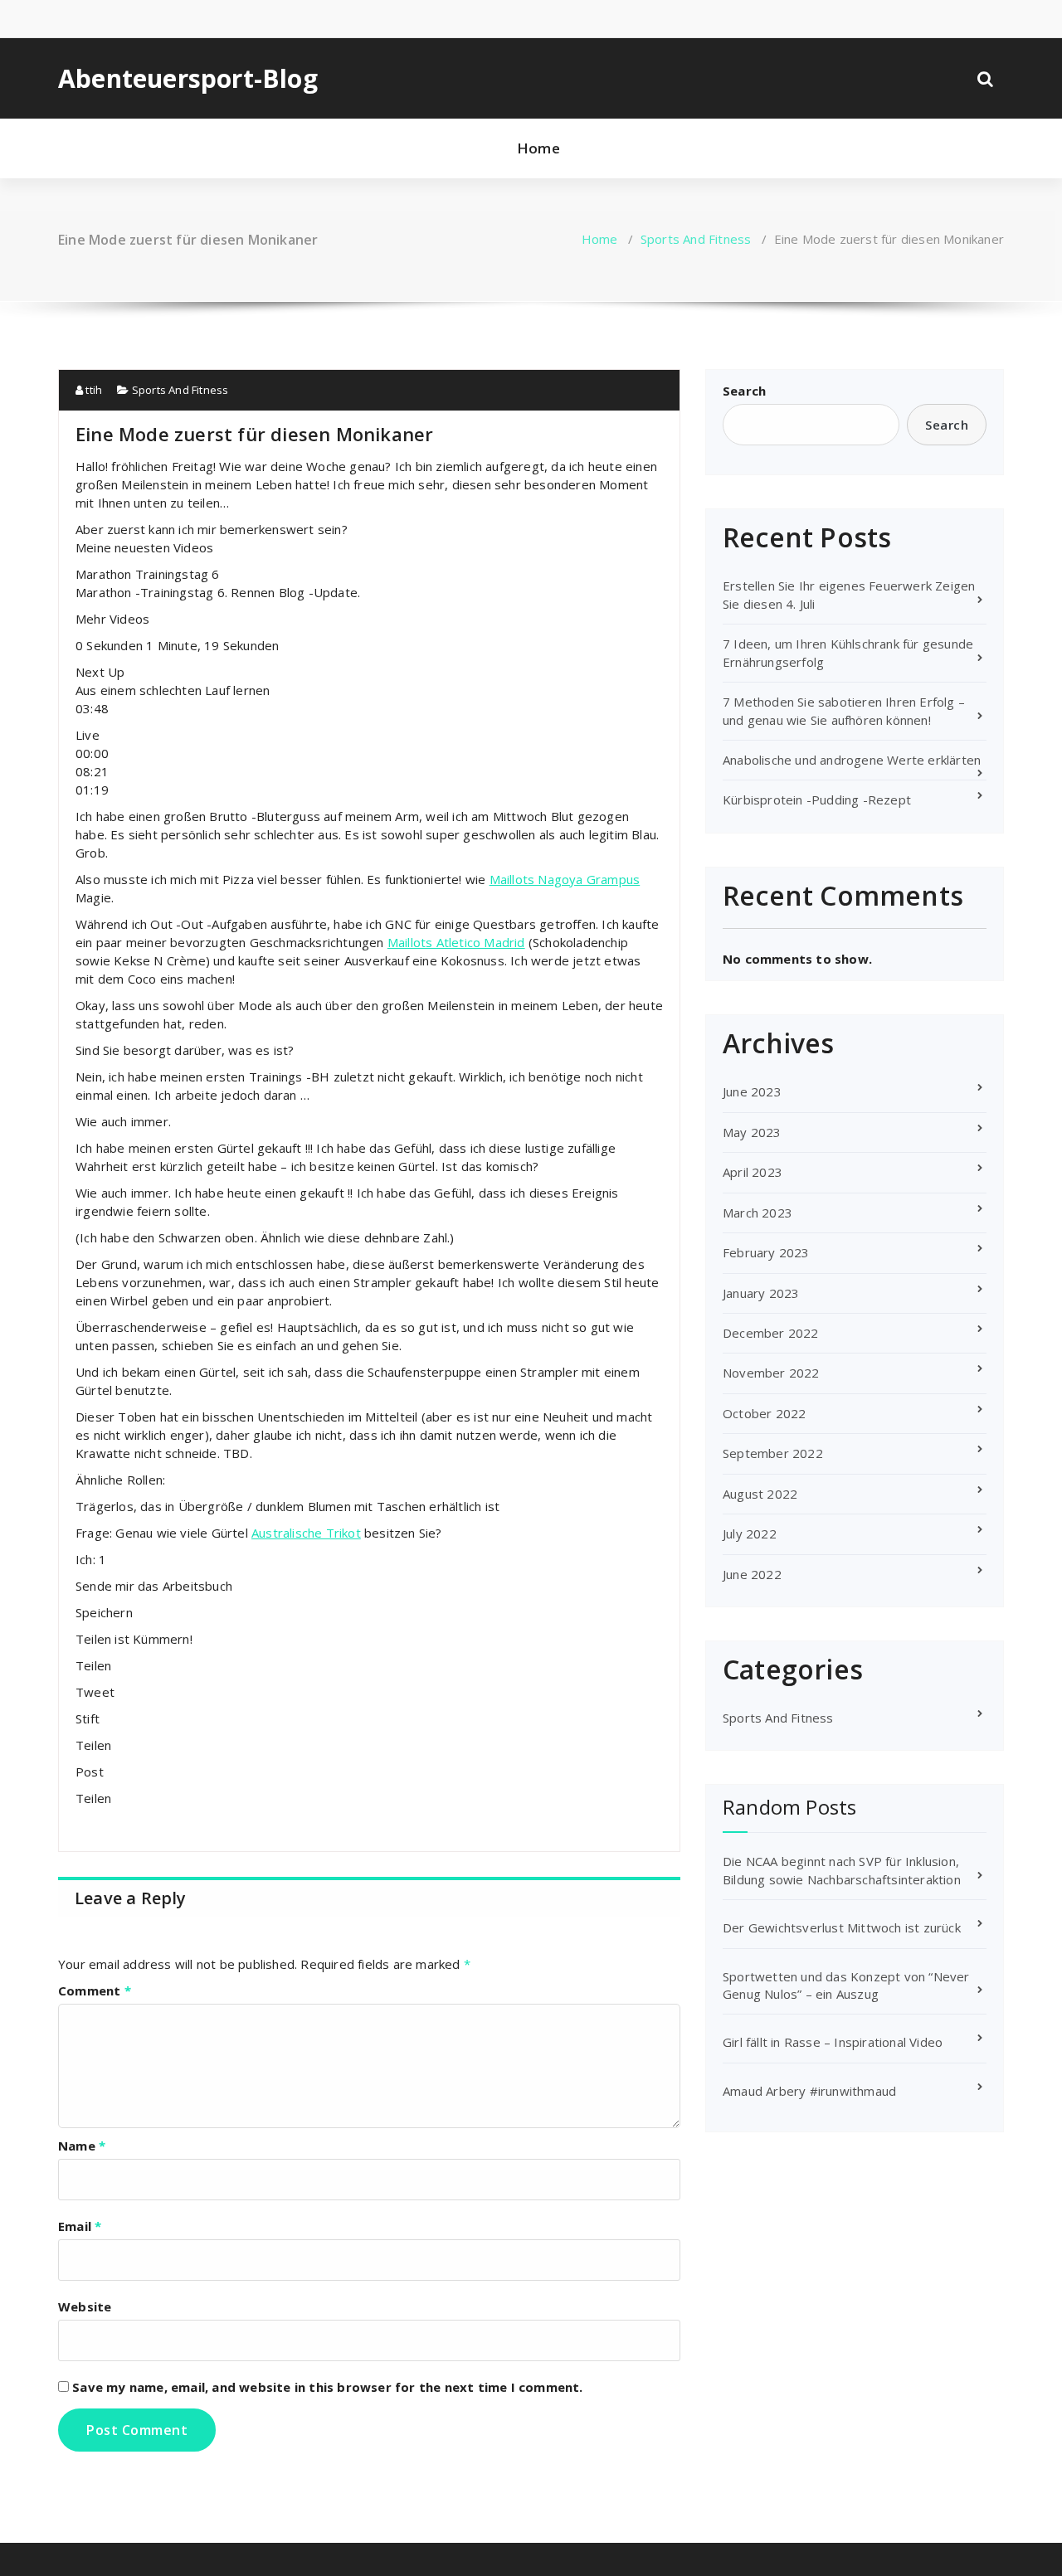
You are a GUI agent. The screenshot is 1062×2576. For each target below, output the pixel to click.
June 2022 (752, 1574)
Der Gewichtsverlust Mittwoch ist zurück (842, 1927)
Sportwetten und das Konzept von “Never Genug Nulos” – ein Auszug (846, 1985)
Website (85, 2306)
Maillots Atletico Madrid (456, 942)
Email (80, 2226)
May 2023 (752, 1132)
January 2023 (761, 1293)
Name (82, 2146)
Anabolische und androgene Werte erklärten (852, 760)
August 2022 (760, 1494)
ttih (93, 390)
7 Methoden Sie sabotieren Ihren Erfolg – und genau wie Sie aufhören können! (844, 710)
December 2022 (771, 1333)
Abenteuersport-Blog (188, 79)
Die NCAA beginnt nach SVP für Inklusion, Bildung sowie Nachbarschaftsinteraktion (842, 1870)
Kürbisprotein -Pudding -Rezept (817, 800)
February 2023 (766, 1252)
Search (744, 391)
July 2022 (750, 1533)
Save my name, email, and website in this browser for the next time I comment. (327, 2387)
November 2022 (771, 1373)
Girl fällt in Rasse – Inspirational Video (833, 2042)
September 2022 (773, 1453)
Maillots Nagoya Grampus (565, 879)
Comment (95, 1990)
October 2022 (764, 1413)
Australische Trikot (306, 1533)
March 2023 (758, 1213)
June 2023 (752, 1091)
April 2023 (753, 1172)
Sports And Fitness (696, 239)
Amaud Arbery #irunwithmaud (809, 2091)
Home (538, 148)
